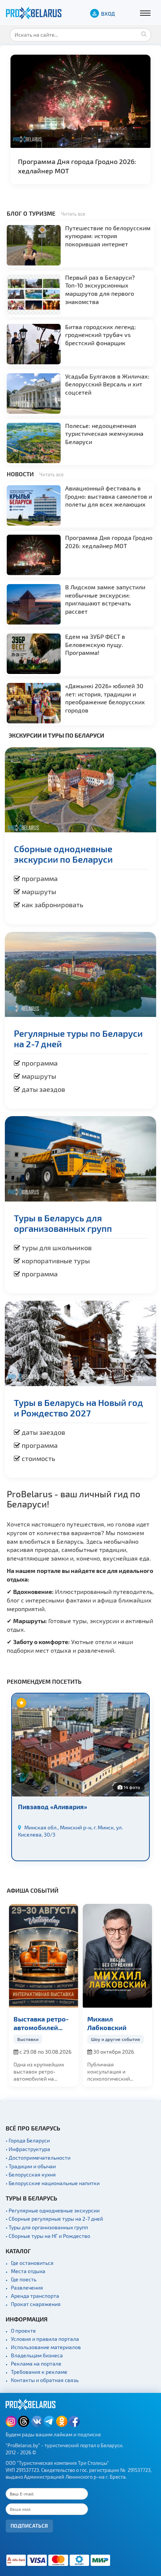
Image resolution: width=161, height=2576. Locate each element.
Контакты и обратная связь (45, 2380)
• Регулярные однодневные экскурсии (53, 2210)
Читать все (73, 214)
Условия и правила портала (45, 2339)
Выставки (28, 2039)
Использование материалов (46, 2347)
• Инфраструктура (28, 2149)
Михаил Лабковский (107, 2023)
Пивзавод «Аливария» (53, 1807)
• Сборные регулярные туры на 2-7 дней (54, 2219)
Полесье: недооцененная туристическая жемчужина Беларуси (104, 434)
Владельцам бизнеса (37, 2355)
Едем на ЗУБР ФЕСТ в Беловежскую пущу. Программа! (95, 644)
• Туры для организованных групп (47, 2227)
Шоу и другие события (116, 2039)
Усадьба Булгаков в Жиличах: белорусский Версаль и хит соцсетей (107, 384)
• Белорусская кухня (31, 2174)
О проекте (23, 2331)
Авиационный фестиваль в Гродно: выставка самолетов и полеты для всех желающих (109, 496)
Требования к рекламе (39, 2372)
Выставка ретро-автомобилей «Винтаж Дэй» (41, 2024)
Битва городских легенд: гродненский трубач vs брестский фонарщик (101, 335)
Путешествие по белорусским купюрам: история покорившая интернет (108, 236)
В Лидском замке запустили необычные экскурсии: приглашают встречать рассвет (105, 599)
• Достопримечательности (38, 2158)
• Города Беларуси (28, 2140)
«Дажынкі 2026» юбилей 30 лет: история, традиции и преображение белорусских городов (105, 698)
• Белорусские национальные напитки (53, 2183)
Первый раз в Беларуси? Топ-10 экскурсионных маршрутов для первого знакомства (100, 289)
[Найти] (144, 34)
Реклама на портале (36, 2364)
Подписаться (29, 2526)
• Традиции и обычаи (31, 2166)
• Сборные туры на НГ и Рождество (48, 2236)
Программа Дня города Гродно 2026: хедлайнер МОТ (77, 166)
